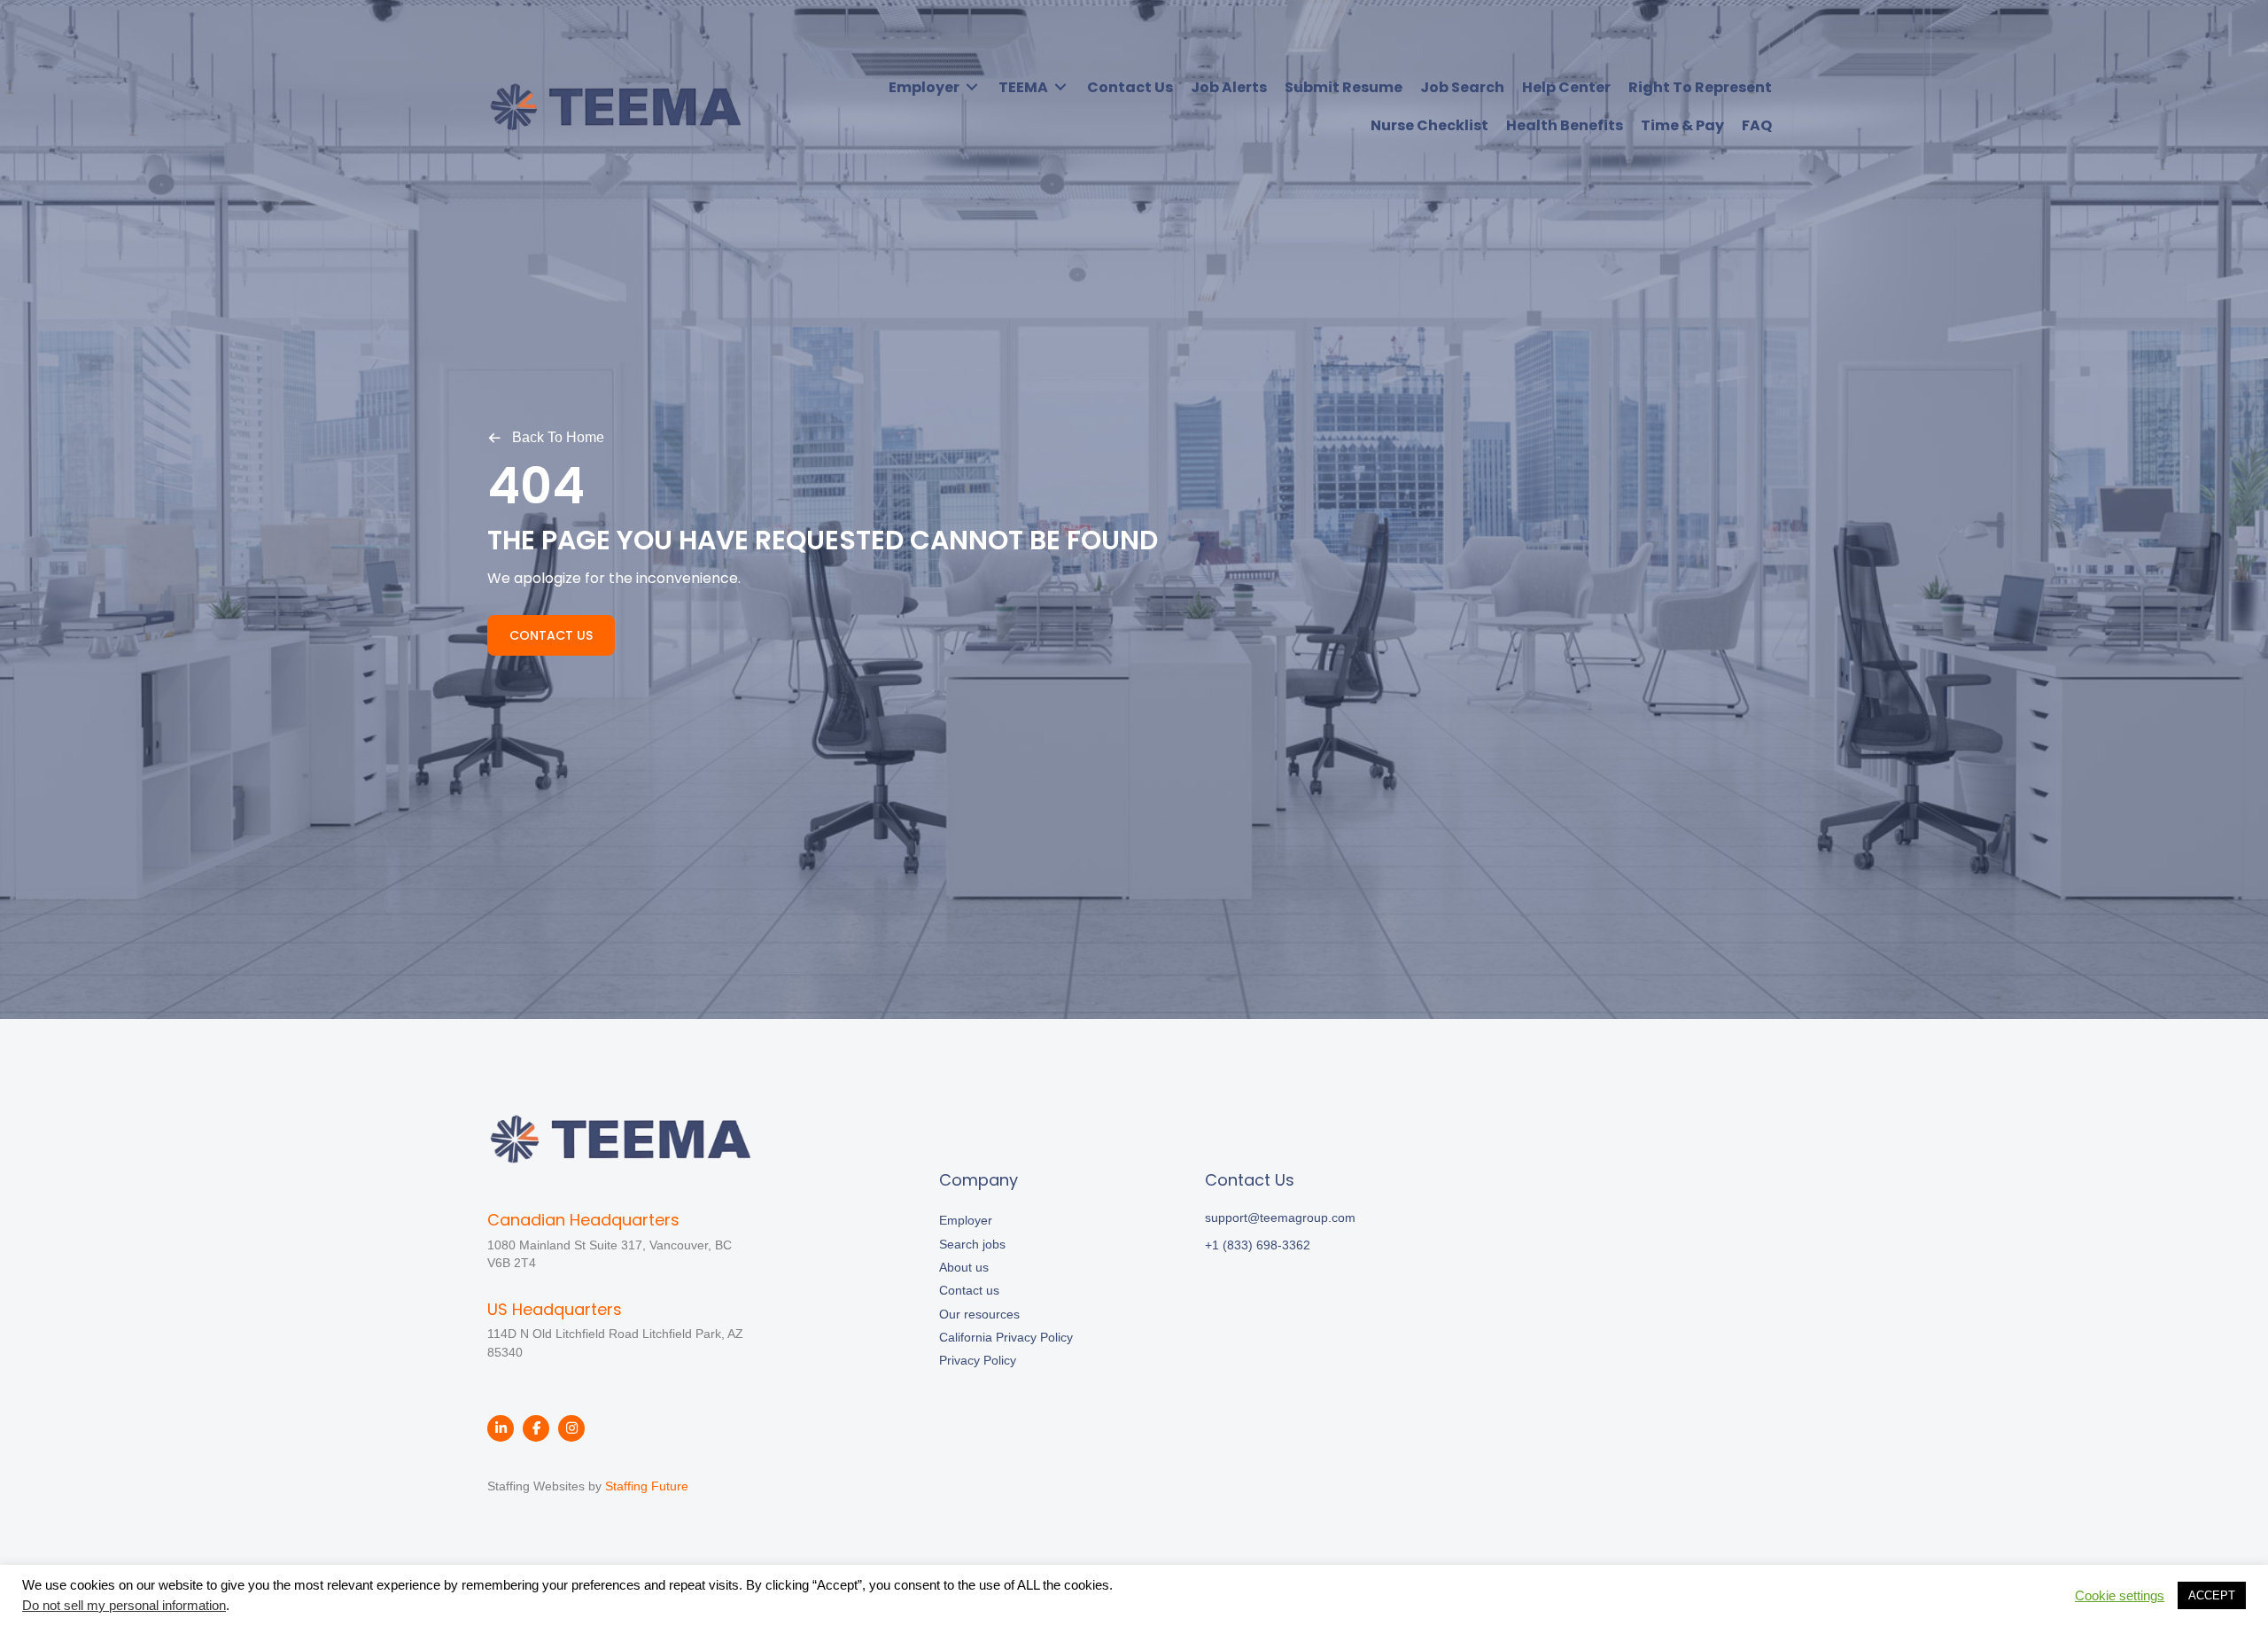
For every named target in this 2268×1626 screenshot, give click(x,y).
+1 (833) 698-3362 (1258, 1245)
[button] (546, 437)
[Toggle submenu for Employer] (972, 87)
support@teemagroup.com (1280, 1218)
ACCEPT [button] (2212, 1595)
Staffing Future (647, 1486)
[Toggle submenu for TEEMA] (1060, 87)
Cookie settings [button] (2120, 1596)
